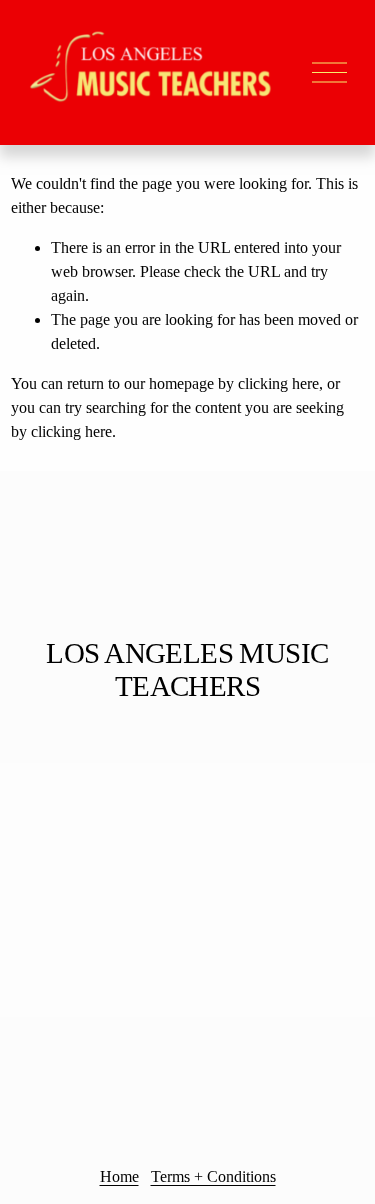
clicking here (278, 383)
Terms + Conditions (213, 1176)
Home (119, 1176)
